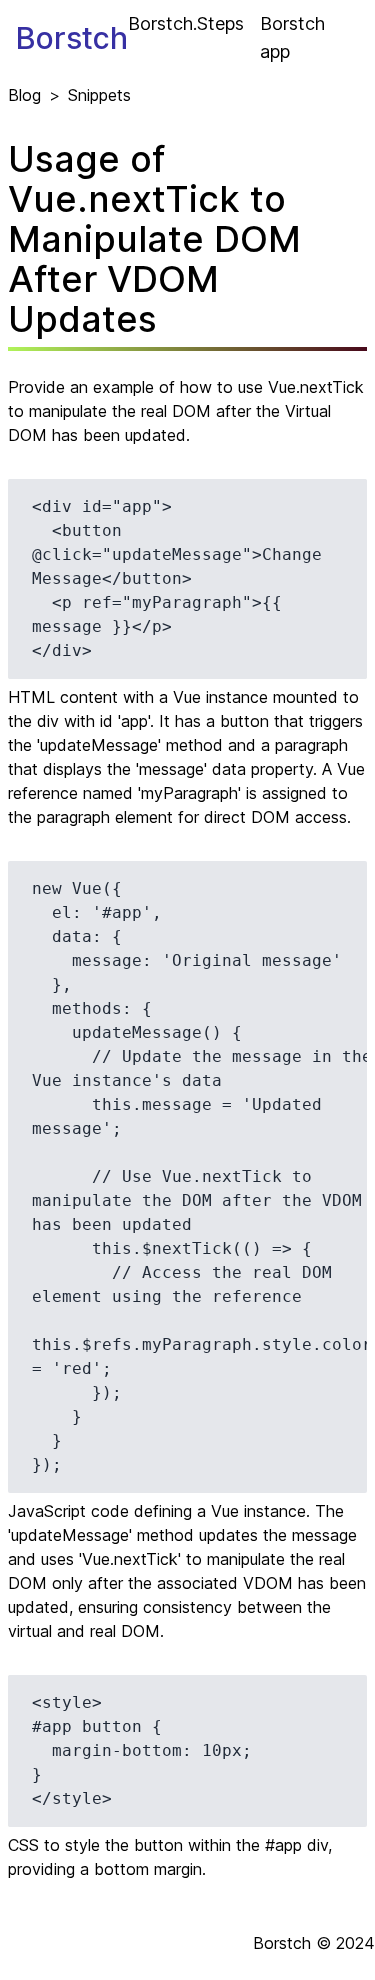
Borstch (72, 38)
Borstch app (292, 37)
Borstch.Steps (186, 23)
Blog (24, 95)
